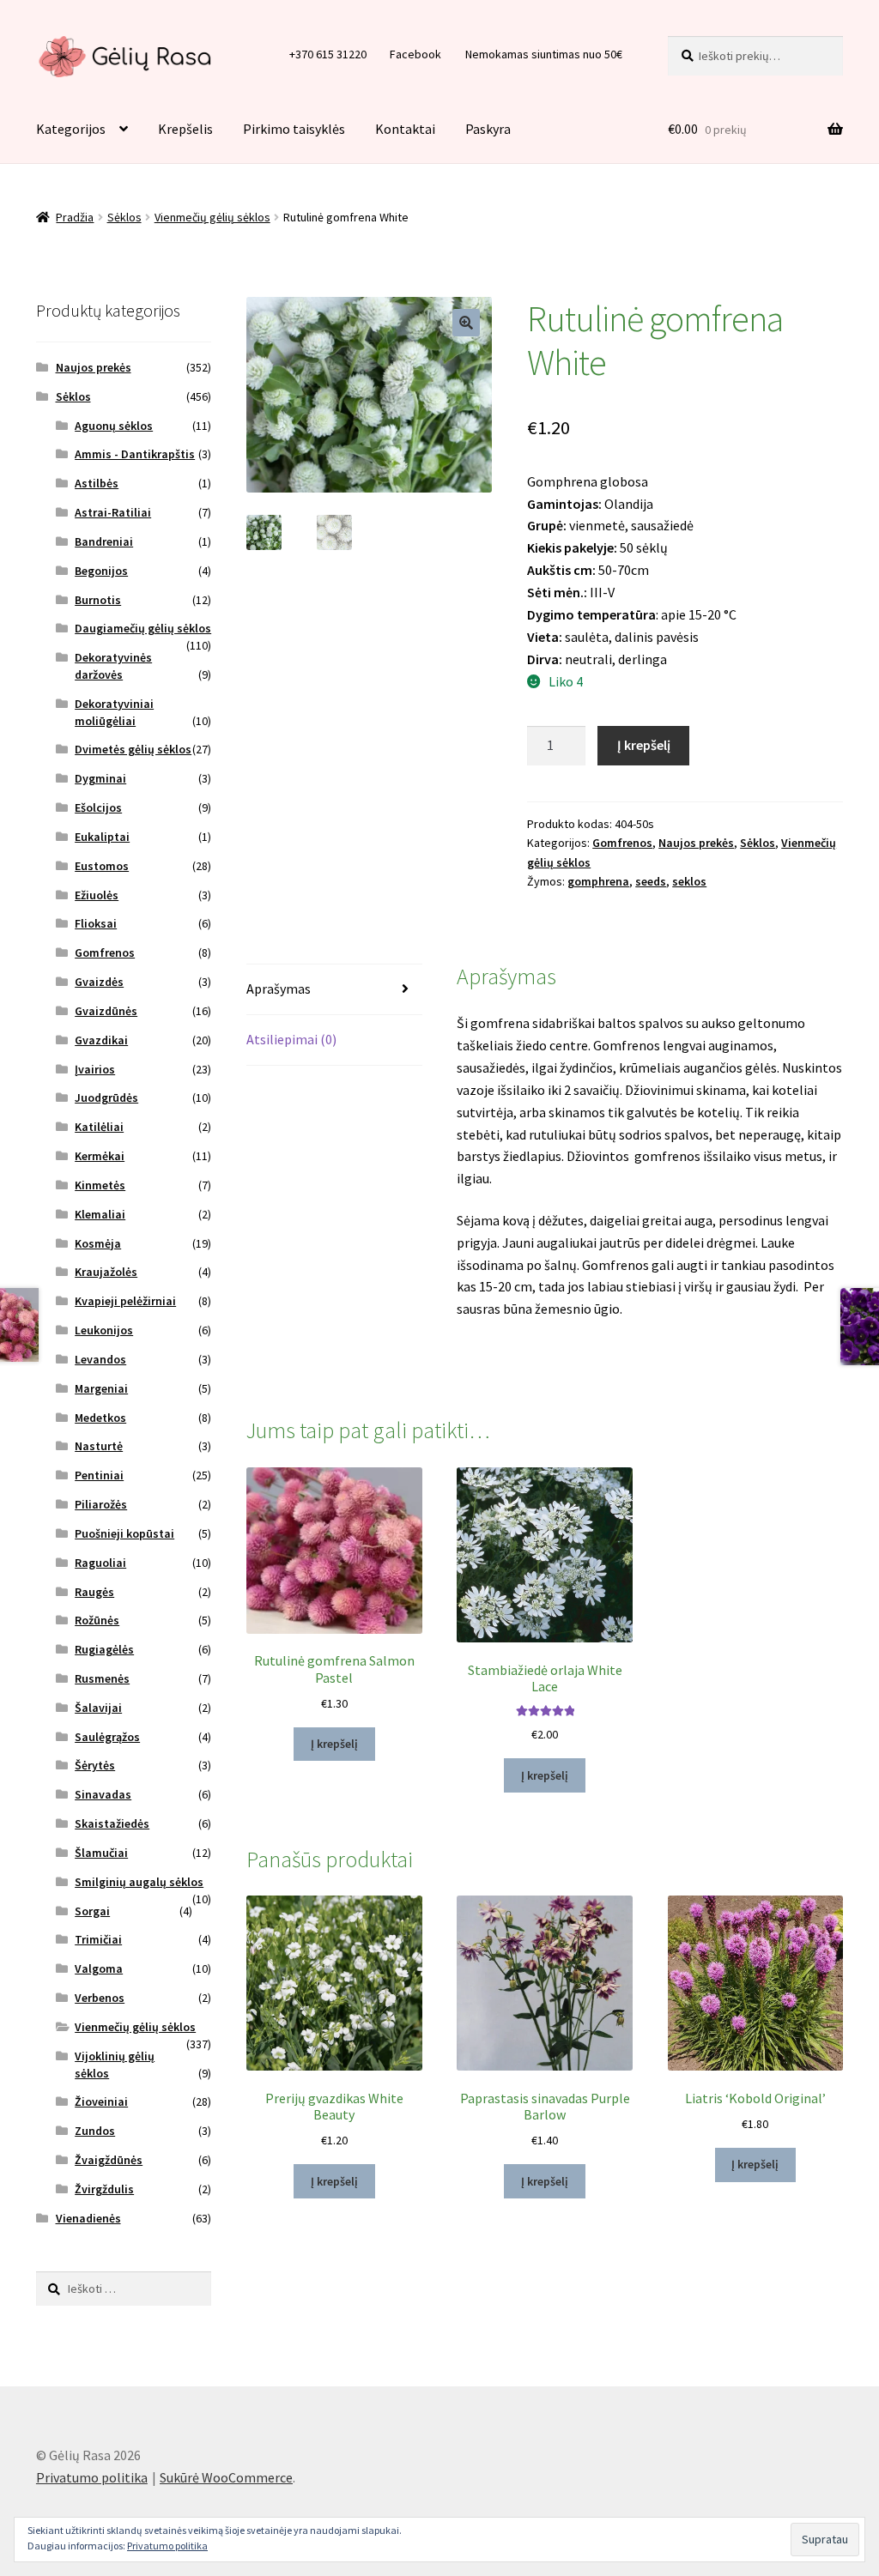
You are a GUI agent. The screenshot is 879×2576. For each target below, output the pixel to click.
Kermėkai (100, 1156)
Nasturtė (99, 1446)
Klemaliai (100, 1214)
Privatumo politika (92, 2477)
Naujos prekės (696, 843)
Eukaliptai (102, 837)
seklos (689, 881)
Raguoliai (100, 1563)
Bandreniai (104, 541)
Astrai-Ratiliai (113, 512)
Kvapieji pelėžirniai (125, 1301)
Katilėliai (99, 1127)
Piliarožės (101, 1504)
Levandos (100, 1359)
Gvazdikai (101, 1040)
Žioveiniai (101, 2101)
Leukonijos (104, 1330)
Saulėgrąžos (107, 1737)
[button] (466, 323)
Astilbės (97, 483)
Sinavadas (103, 1794)
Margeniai (101, 1388)
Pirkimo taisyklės (294, 129)
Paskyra (488, 129)
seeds (651, 881)
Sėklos (124, 217)
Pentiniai (99, 1475)
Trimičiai (98, 1939)
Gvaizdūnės (106, 1011)
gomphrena (598, 881)
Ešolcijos (98, 807)
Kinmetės (100, 1185)
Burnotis (98, 600)
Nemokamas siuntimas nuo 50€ (544, 54)
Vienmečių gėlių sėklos (212, 217)
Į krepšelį (644, 745)
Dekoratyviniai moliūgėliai (114, 712)
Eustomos (102, 866)
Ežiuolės (97, 895)
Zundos (95, 2131)
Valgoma (99, 1968)
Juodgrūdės (106, 1098)
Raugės (94, 1592)
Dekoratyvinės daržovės (113, 666)
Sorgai (92, 1911)
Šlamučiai (101, 1853)
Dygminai (100, 778)
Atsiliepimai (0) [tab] (291, 1039)
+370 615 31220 (328, 54)
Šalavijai (98, 1708)
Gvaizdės (99, 982)
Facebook (415, 54)
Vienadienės (88, 2218)
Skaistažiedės (112, 1823)
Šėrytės (95, 1765)
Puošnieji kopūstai (124, 1533)
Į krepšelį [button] (334, 1744)
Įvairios (95, 1069)
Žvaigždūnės (109, 2160)
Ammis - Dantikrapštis (135, 454)
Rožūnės (97, 1620)
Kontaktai (405, 129)
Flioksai (96, 923)
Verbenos (100, 1998)
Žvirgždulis (104, 2189)
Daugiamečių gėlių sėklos (143, 628)
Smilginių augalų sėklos (139, 1882)
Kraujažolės (106, 1272)
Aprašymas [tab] (279, 989)
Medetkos (100, 1418)
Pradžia (75, 217)
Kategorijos (71, 129)
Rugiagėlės (104, 1649)
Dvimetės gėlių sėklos (133, 749)
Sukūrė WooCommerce (226, 2477)
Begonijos (101, 571)
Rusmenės (102, 1678)
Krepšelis (185, 129)
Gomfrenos (622, 843)
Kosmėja (98, 1243)
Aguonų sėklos (114, 426)
